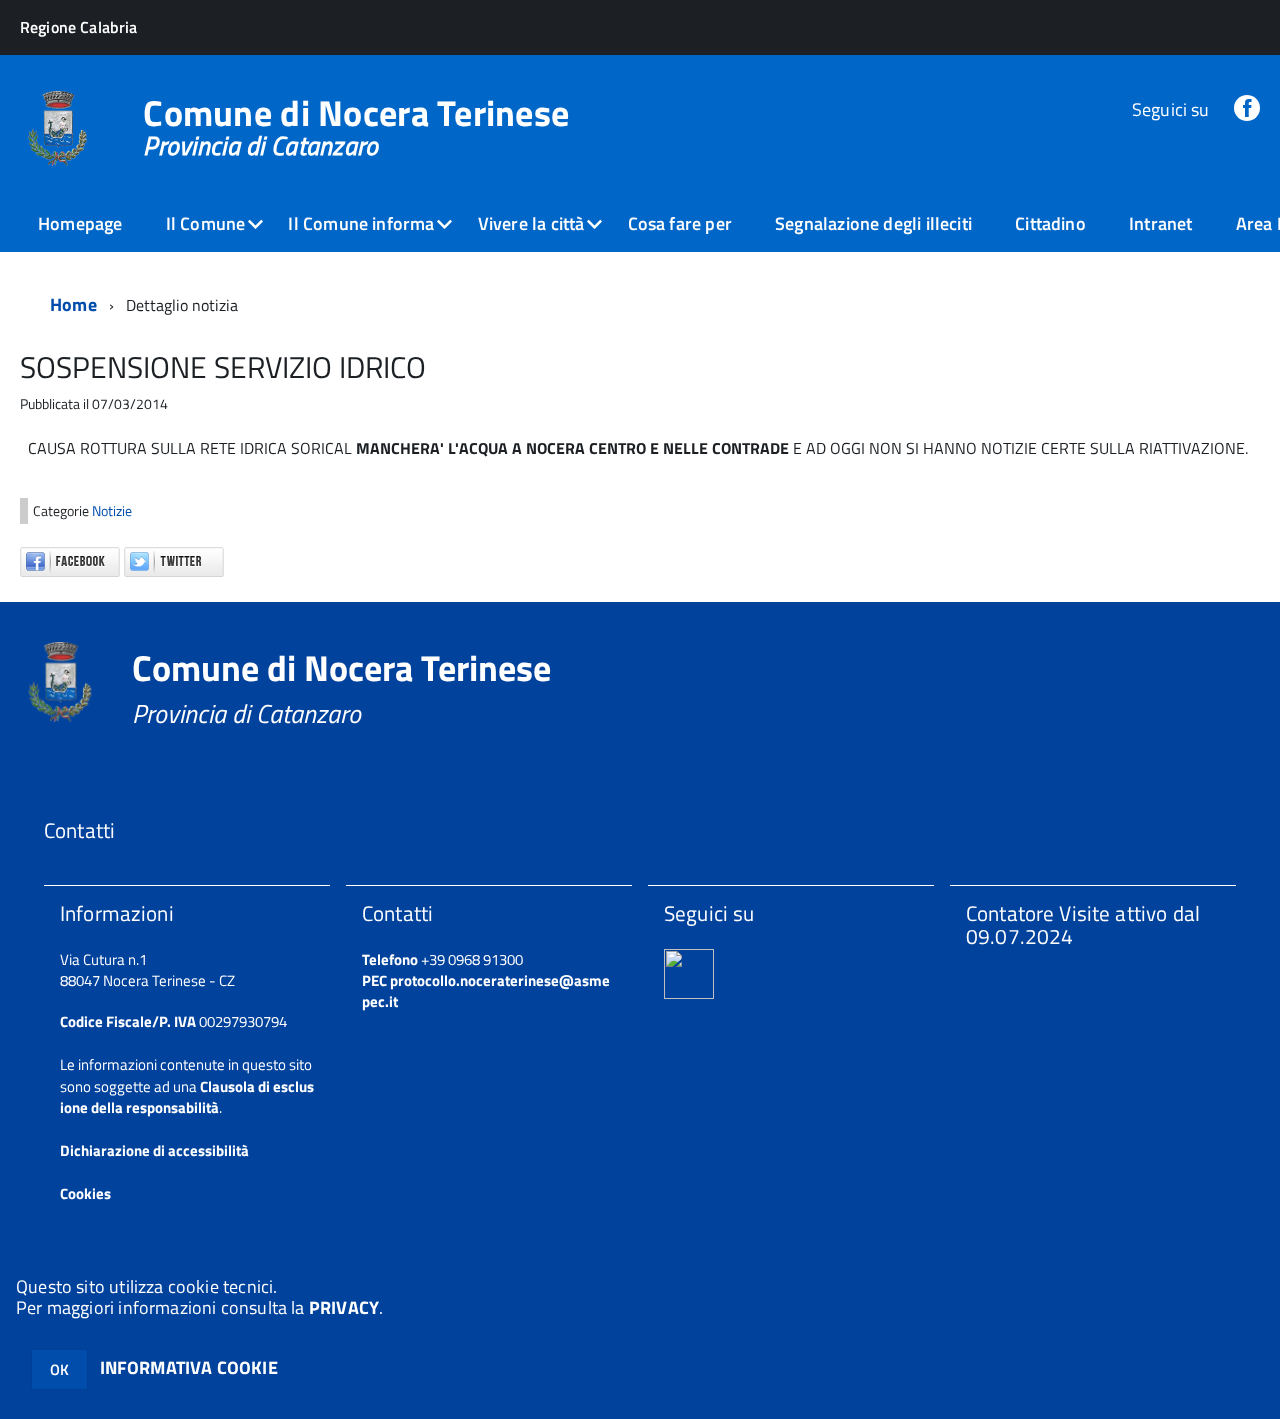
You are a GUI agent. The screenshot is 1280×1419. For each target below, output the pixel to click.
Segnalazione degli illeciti (873, 223)
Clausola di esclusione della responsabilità (187, 1097)
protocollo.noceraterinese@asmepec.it (486, 991)
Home (73, 304)
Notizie (112, 511)
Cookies (85, 1193)
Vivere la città (531, 223)
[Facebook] (1247, 109)
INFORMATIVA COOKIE (189, 1367)
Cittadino (1050, 223)
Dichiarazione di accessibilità (154, 1150)
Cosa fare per (680, 223)
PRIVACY (344, 1307)
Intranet (1160, 223)
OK (59, 1369)
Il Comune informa (361, 223)
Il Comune (206, 223)
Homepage (80, 223)
